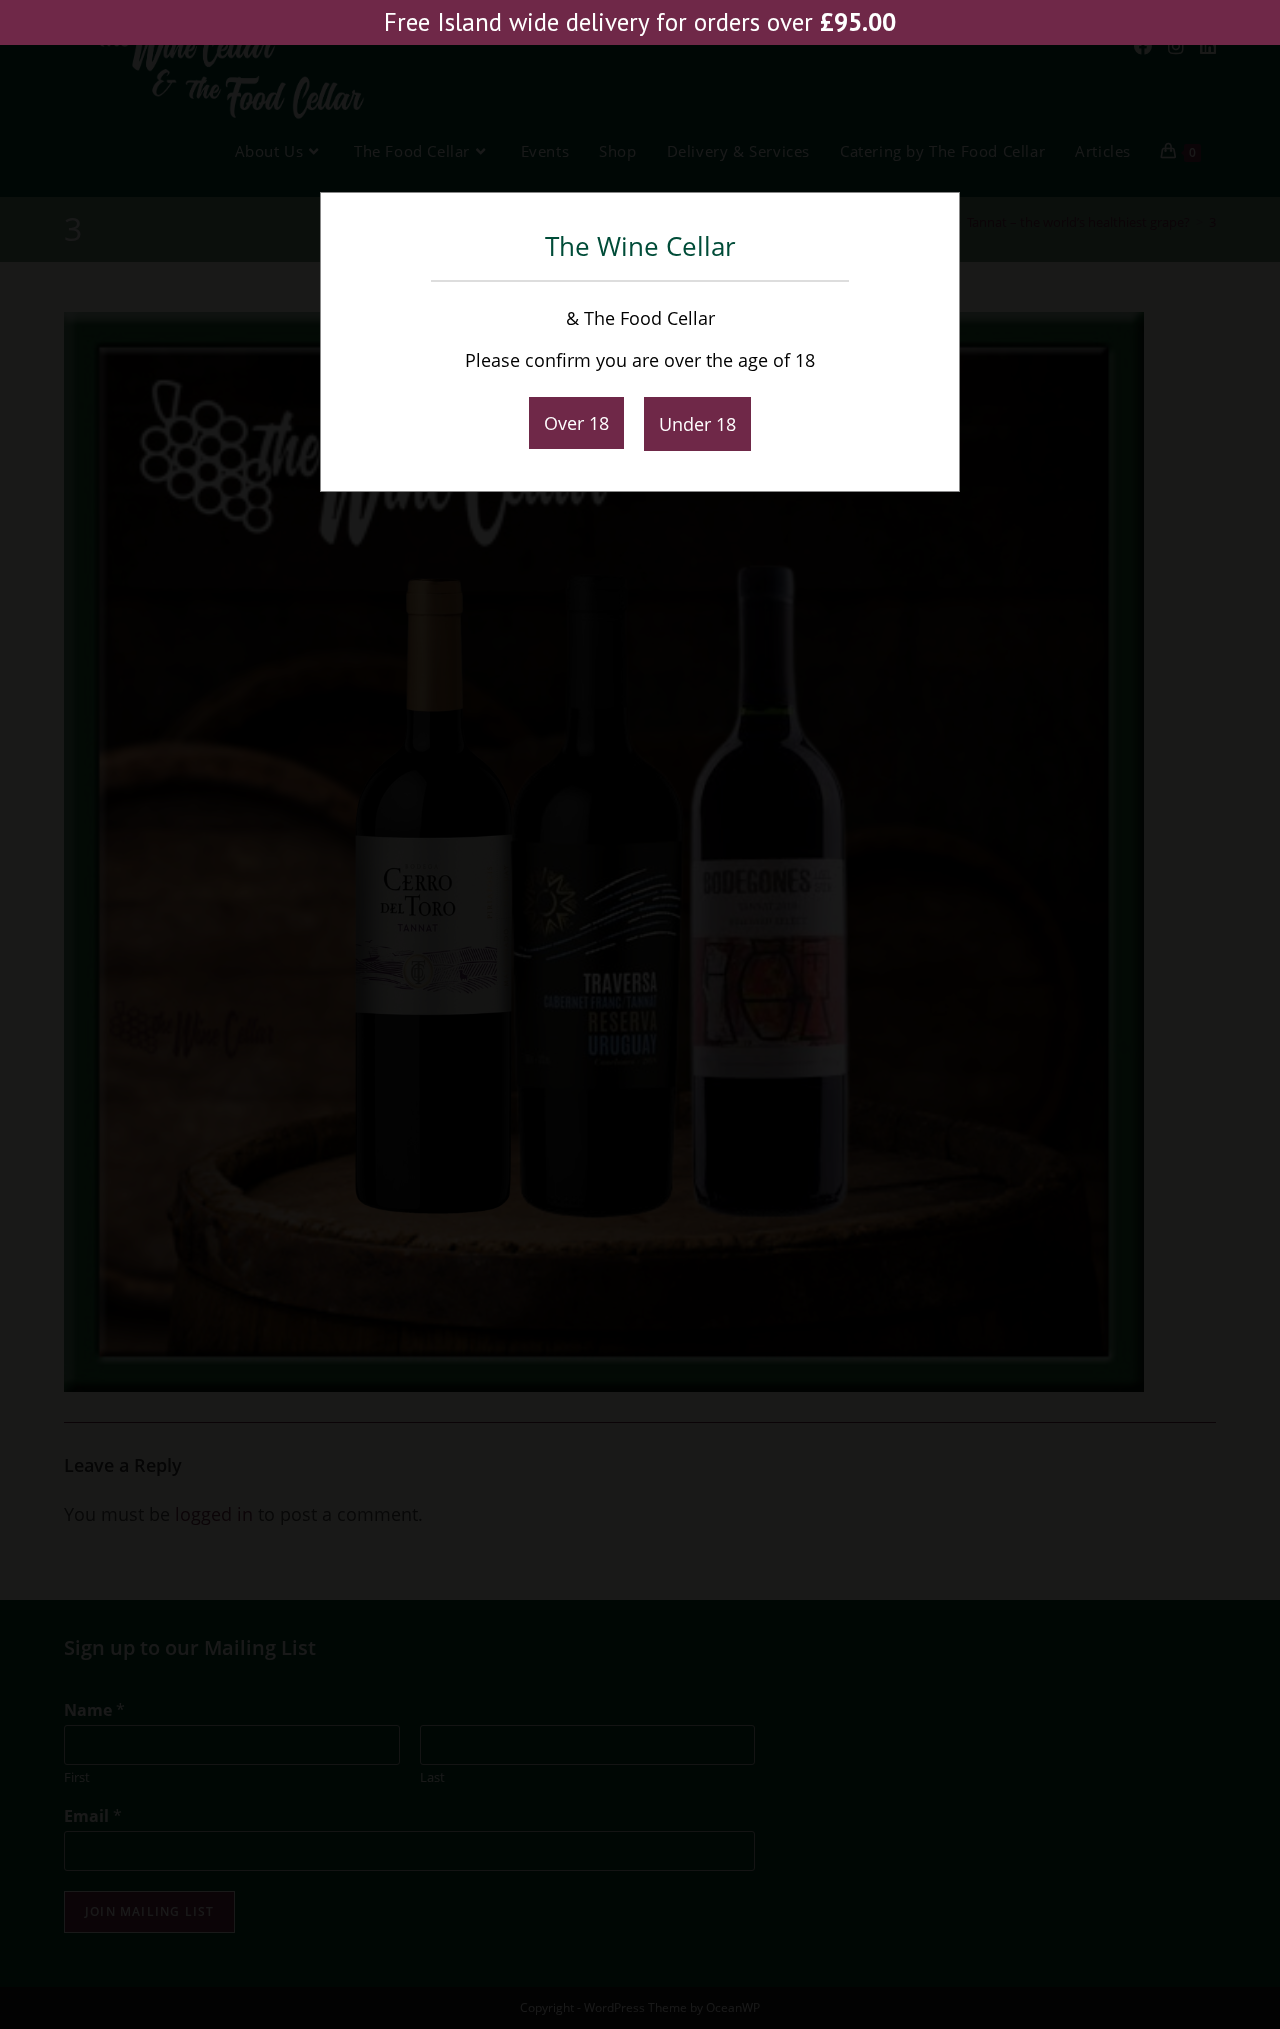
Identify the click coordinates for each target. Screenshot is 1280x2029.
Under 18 (697, 424)
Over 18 (576, 423)
